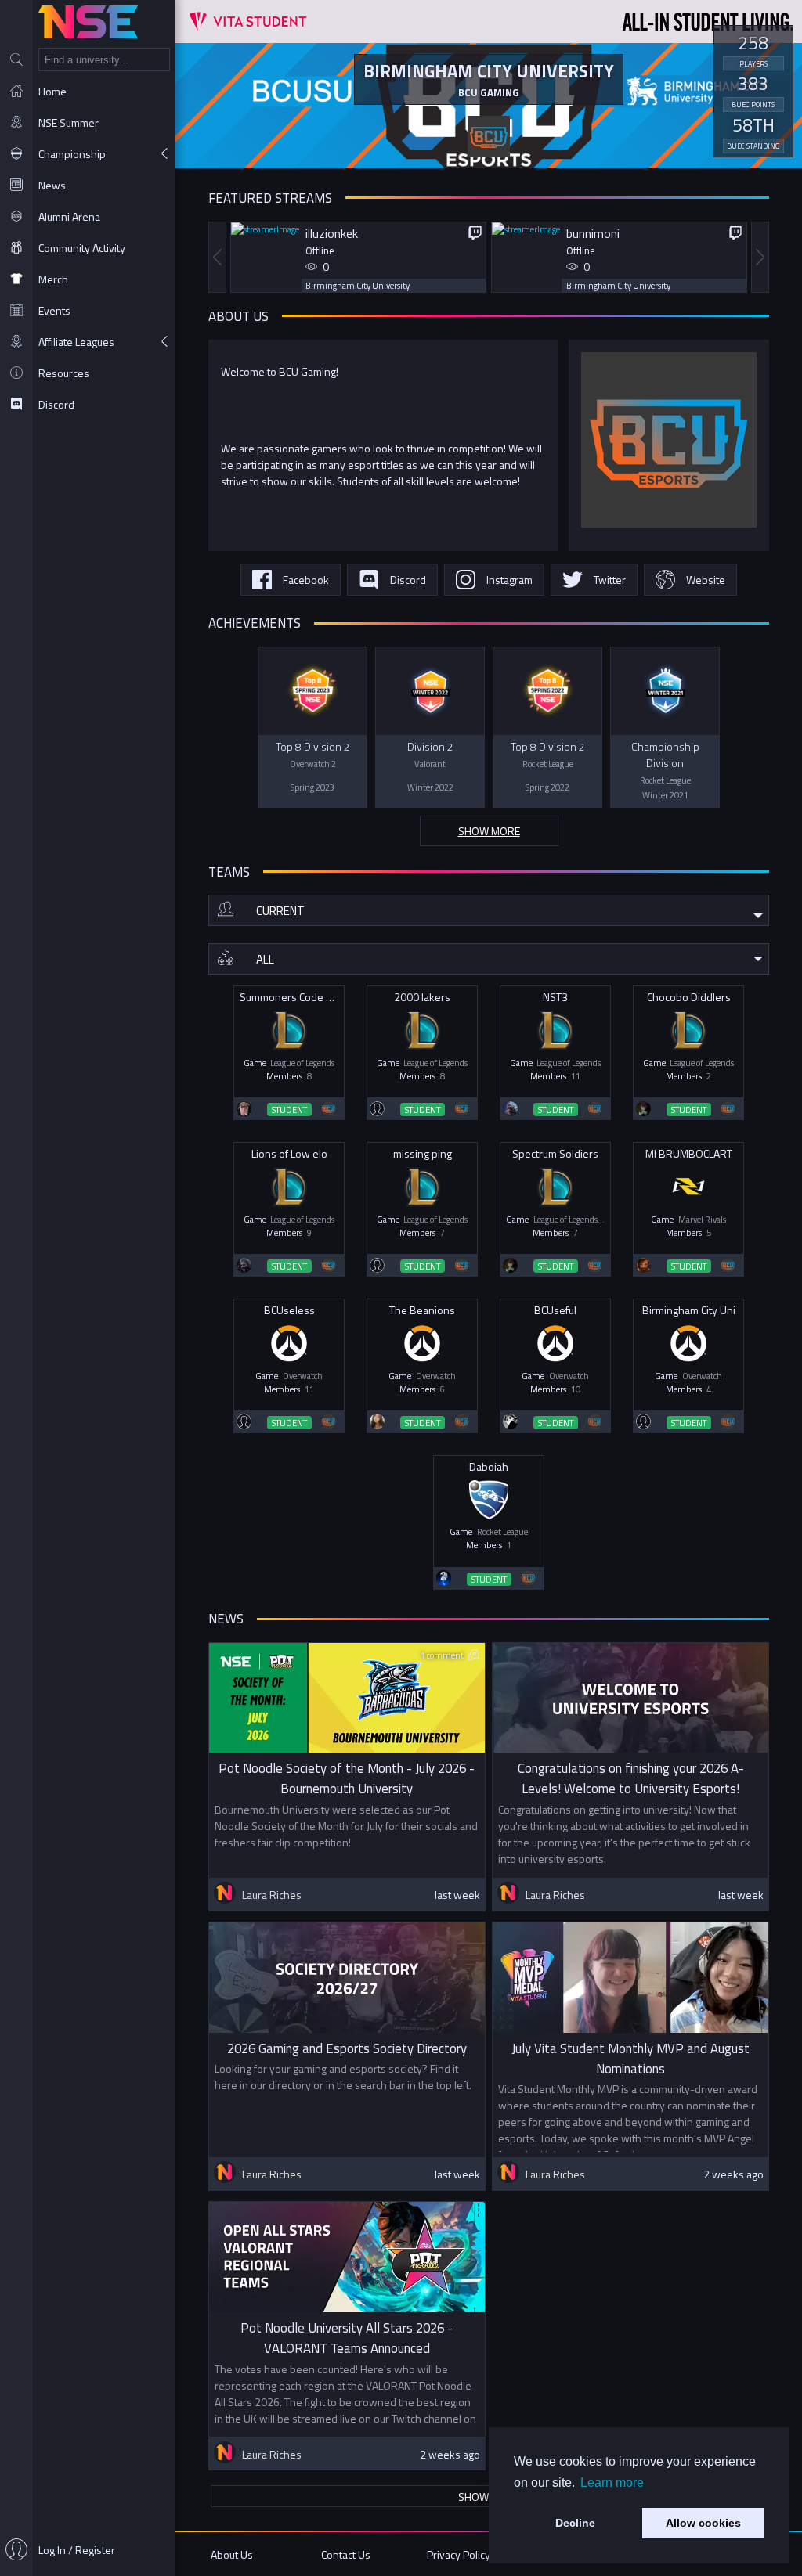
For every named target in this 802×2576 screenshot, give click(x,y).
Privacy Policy (459, 2554)
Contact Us (346, 2554)
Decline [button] (575, 2523)
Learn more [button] (612, 2482)
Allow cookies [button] (703, 2523)
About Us (232, 2554)
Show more (489, 831)
